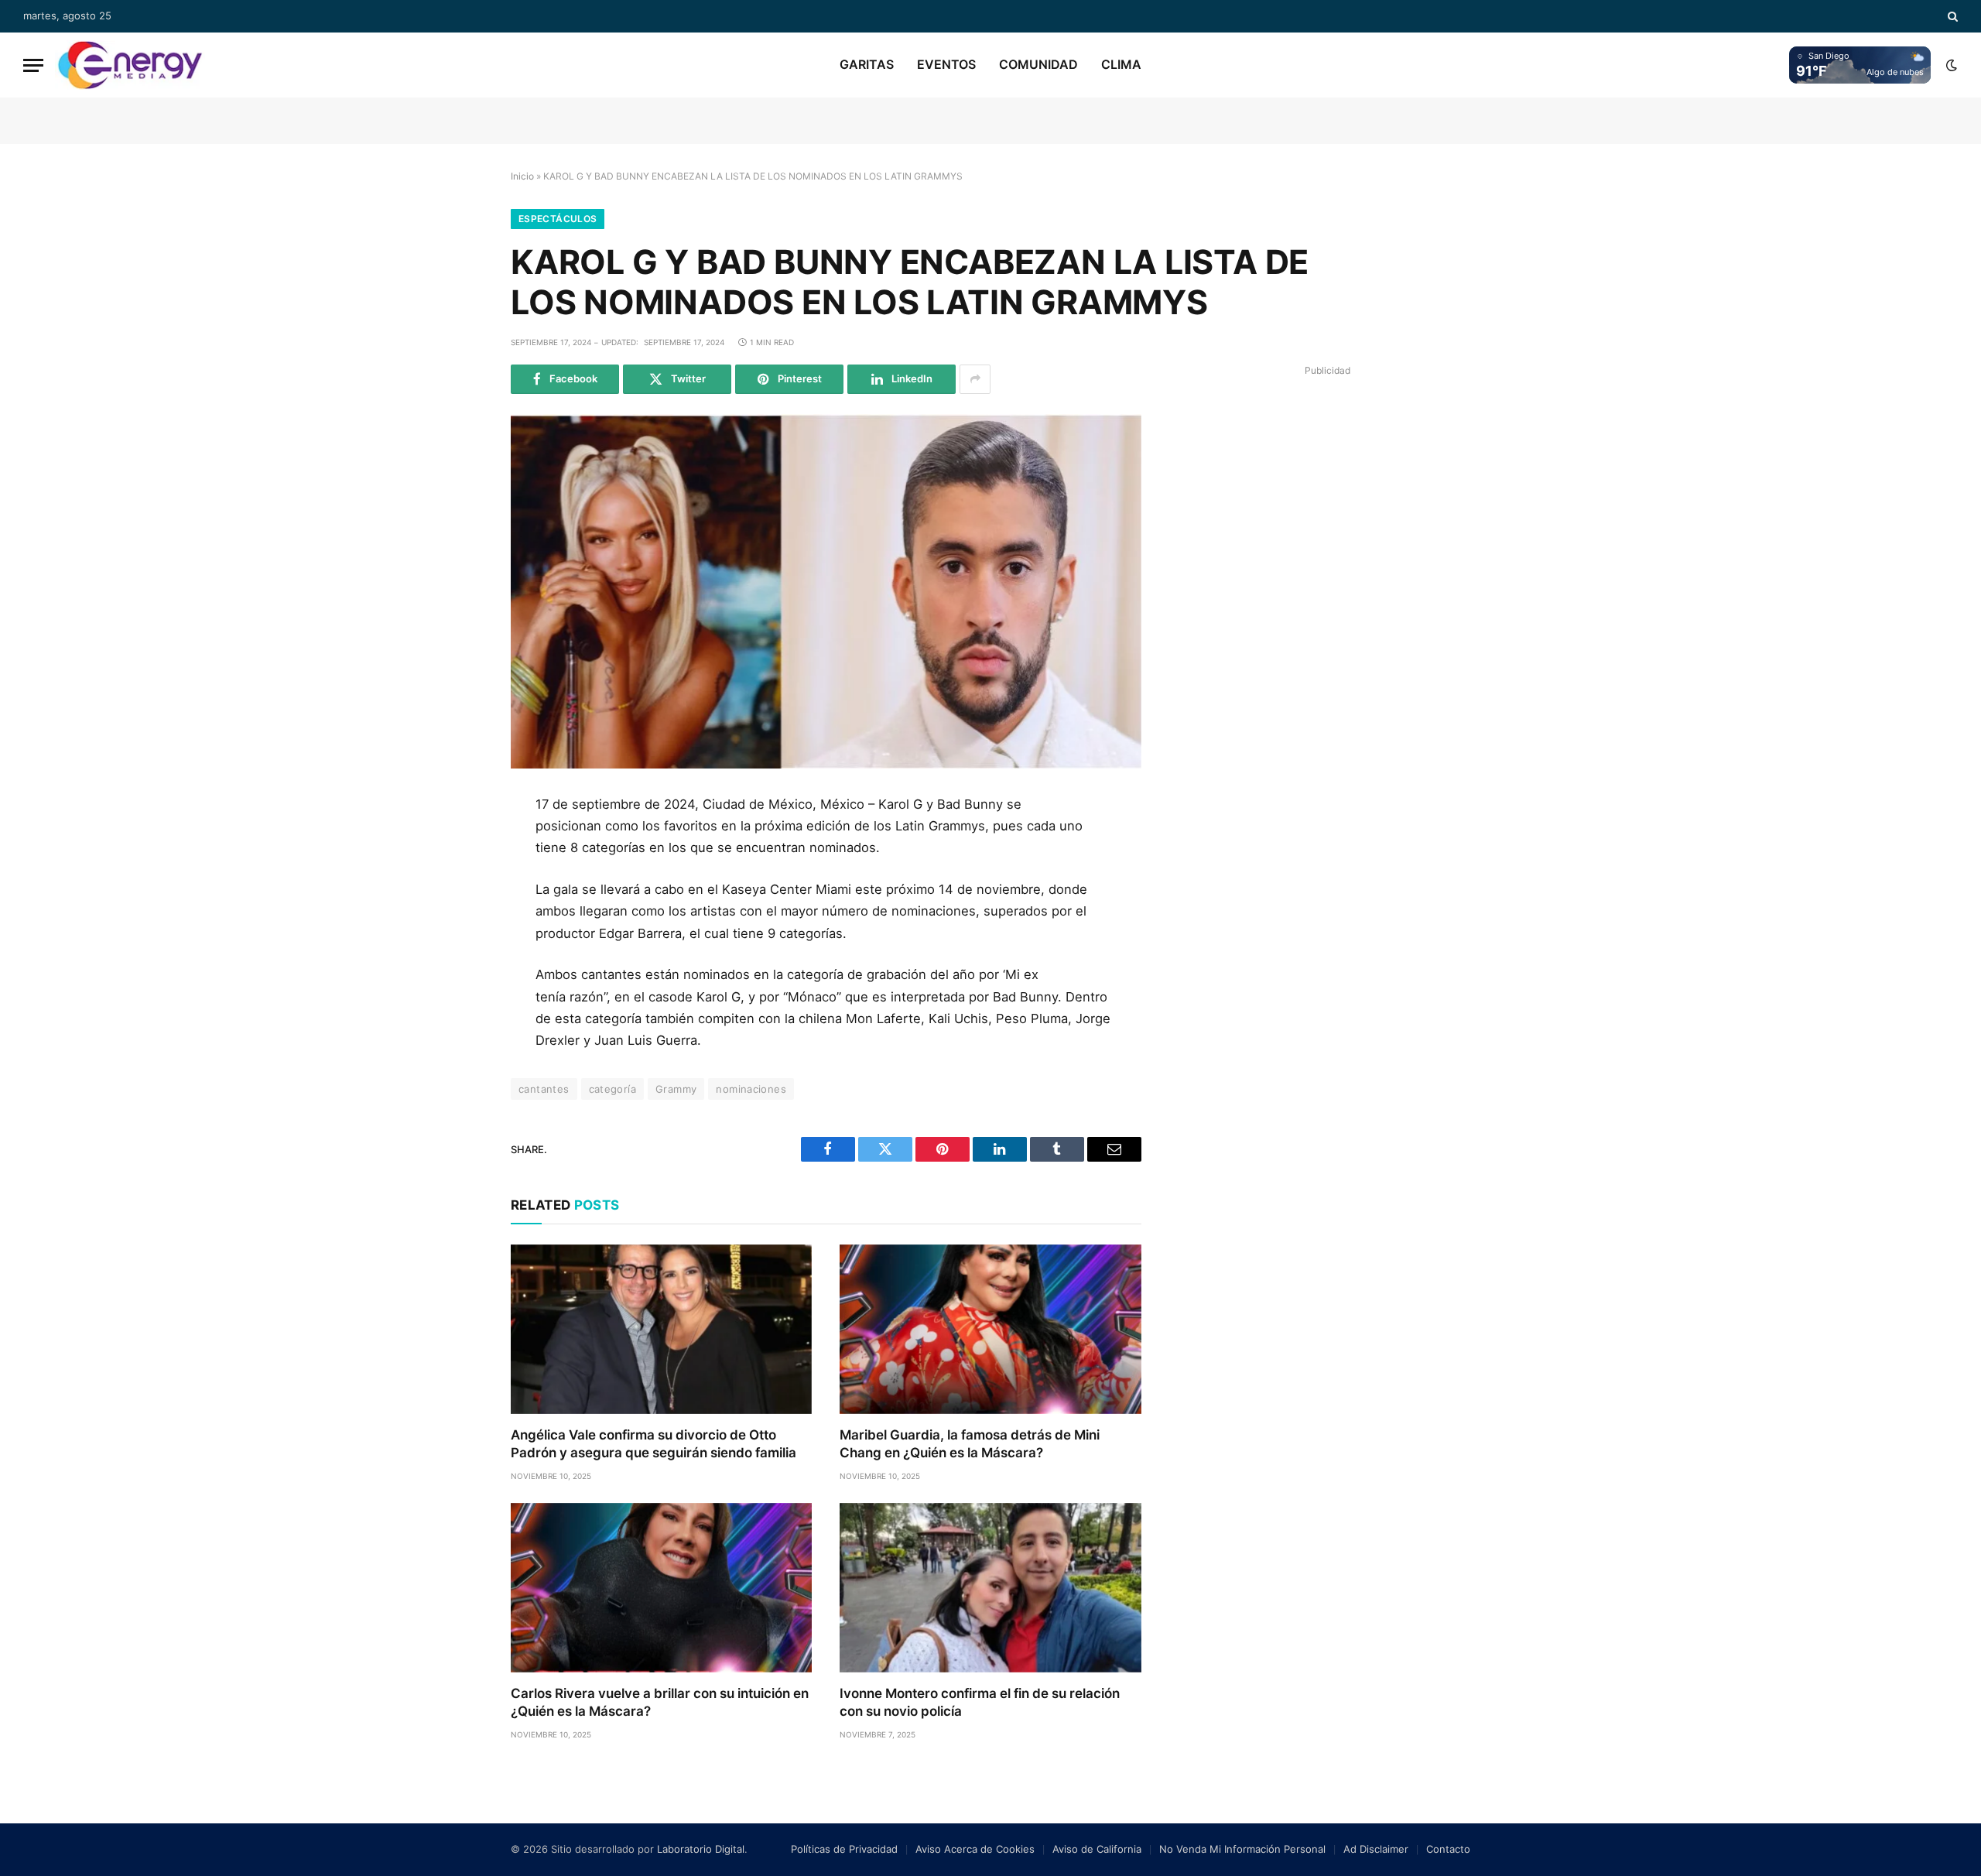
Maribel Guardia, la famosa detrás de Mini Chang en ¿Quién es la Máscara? (970, 1444)
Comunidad (1038, 64)
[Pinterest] (459, 951)
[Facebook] (459, 847)
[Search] (1951, 16)
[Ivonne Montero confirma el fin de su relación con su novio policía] (990, 1588)
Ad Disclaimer (1376, 1849)
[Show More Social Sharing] (975, 379)
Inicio (522, 176)
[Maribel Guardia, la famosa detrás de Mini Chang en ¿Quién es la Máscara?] (990, 1329)
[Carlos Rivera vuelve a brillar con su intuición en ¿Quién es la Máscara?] (661, 1588)
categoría (613, 1089)
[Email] (459, 986)
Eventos (946, 64)
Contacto (1448, 1849)
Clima (1121, 64)
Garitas (867, 64)
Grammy (676, 1089)
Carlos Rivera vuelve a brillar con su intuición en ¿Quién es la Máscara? (660, 1702)
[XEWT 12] (130, 65)
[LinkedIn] (459, 916)
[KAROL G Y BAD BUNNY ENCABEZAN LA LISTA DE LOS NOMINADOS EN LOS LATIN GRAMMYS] (826, 591)
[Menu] (33, 65)
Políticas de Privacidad (844, 1849)
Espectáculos (558, 219)
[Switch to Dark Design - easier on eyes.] (1950, 65)
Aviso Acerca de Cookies (975, 1849)
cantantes (544, 1089)
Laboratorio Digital (701, 1849)
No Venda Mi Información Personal (1242, 1849)
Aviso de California (1097, 1849)
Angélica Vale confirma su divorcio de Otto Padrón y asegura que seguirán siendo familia (653, 1444)
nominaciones (751, 1089)
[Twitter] (459, 882)
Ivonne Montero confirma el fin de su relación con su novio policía (980, 1702)
